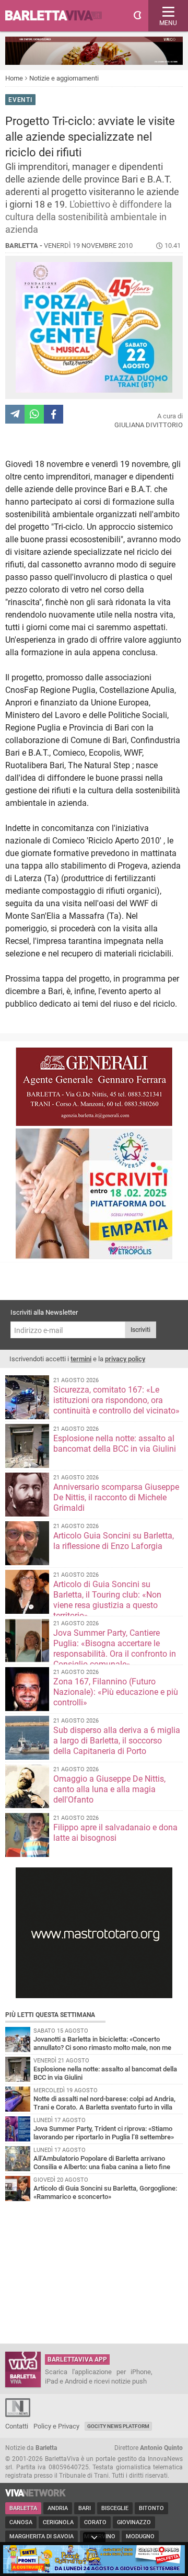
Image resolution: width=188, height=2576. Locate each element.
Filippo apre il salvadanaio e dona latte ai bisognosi (115, 1833)
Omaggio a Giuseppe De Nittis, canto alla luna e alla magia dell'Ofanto (109, 1789)
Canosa (21, 2522)
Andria (58, 2508)
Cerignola (58, 2522)
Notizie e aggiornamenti (64, 78)
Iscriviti (140, 1330)
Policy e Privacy (56, 2426)
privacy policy (125, 1359)
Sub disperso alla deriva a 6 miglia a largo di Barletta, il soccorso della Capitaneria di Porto (117, 1741)
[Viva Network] (36, 2494)
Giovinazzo (134, 2522)
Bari (85, 2508)
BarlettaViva (58, 16)
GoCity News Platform (118, 2426)
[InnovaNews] (18, 2415)
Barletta (23, 2508)
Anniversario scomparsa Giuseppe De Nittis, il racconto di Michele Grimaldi (116, 1497)
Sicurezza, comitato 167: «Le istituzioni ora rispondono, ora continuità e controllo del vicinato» (116, 1400)
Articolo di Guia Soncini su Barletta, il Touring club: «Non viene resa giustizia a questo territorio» (107, 1600)
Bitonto (151, 2508)
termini (81, 1359)
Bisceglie (115, 2508)
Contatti (17, 2426)
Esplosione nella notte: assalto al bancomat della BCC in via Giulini (115, 1444)
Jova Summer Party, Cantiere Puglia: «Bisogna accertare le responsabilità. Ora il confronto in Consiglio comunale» (115, 1649)
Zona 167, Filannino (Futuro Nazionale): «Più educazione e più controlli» (116, 1692)
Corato (95, 2522)
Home (14, 78)
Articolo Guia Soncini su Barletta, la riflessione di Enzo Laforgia (114, 1541)
